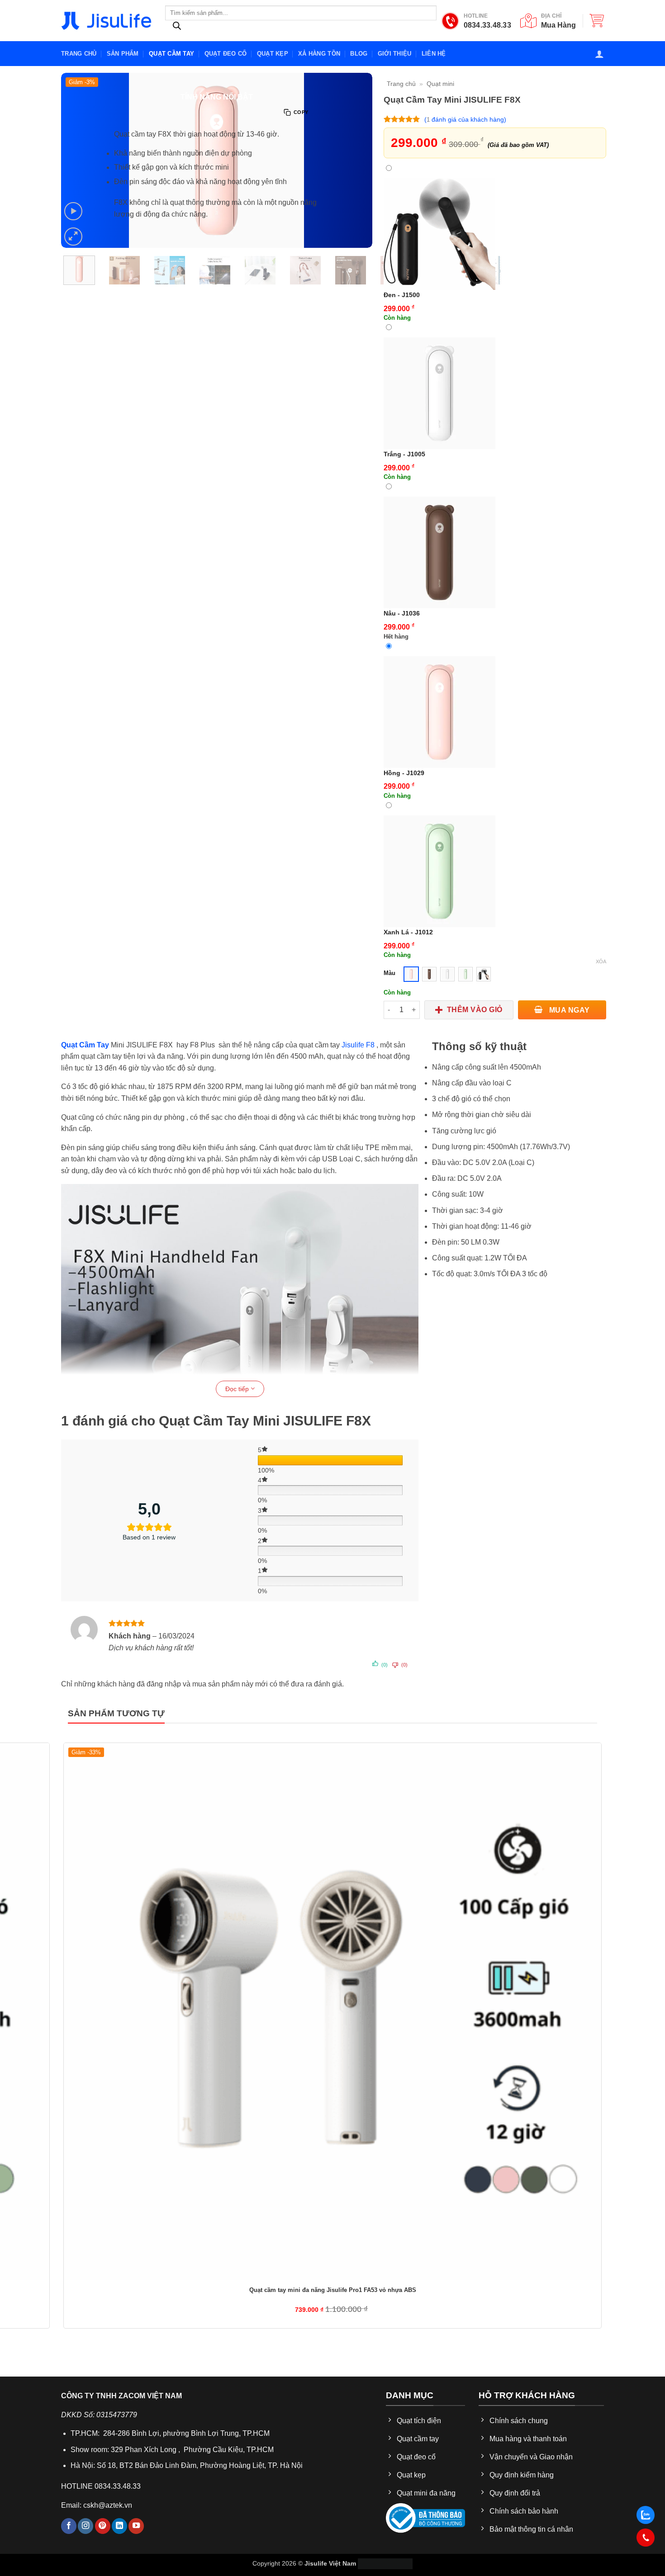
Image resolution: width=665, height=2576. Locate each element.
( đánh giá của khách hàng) (465, 119)
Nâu (402, 613)
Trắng (404, 454)
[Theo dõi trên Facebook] (69, 2526)
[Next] (91, 302)
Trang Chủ (79, 54)
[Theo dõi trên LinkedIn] (119, 2526)
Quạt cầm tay (171, 54)
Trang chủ (401, 84)
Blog (359, 54)
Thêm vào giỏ (475, 1010)
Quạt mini (440, 84)
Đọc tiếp (238, 1389)
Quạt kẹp (273, 54)
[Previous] (66, 302)
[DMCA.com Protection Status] (385, 2563)
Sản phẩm (123, 54)
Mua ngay (568, 1010)
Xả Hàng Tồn (319, 54)
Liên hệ (434, 54)
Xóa (601, 961)
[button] (597, 20)
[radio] (411, 974)
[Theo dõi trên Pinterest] (103, 2526)
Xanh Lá (408, 932)
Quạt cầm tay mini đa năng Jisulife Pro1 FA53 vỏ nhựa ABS (333, 2290)
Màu (389, 973)
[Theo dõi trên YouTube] (136, 2526)
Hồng (404, 773)
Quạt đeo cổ (226, 54)
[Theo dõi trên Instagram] (85, 2526)
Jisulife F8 (358, 1045)
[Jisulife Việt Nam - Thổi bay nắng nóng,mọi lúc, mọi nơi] (106, 21)
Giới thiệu (395, 54)
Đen (402, 295)
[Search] (177, 28)
